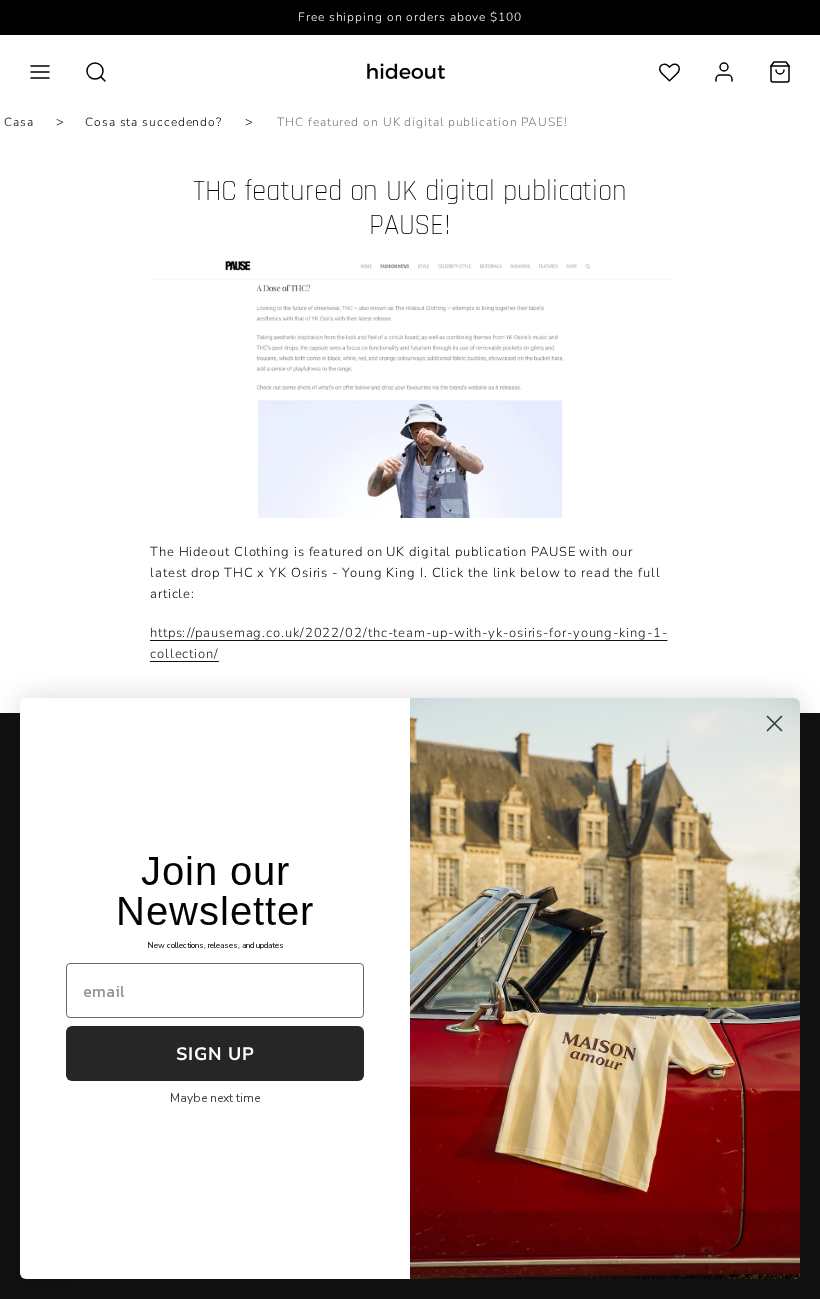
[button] (40, 72)
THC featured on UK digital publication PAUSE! (422, 122)
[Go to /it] (406, 71)
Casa (19, 122)
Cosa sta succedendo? (153, 122)
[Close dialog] (774, 723)
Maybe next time (215, 1098)
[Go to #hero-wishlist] (669, 71)
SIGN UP (215, 1054)
